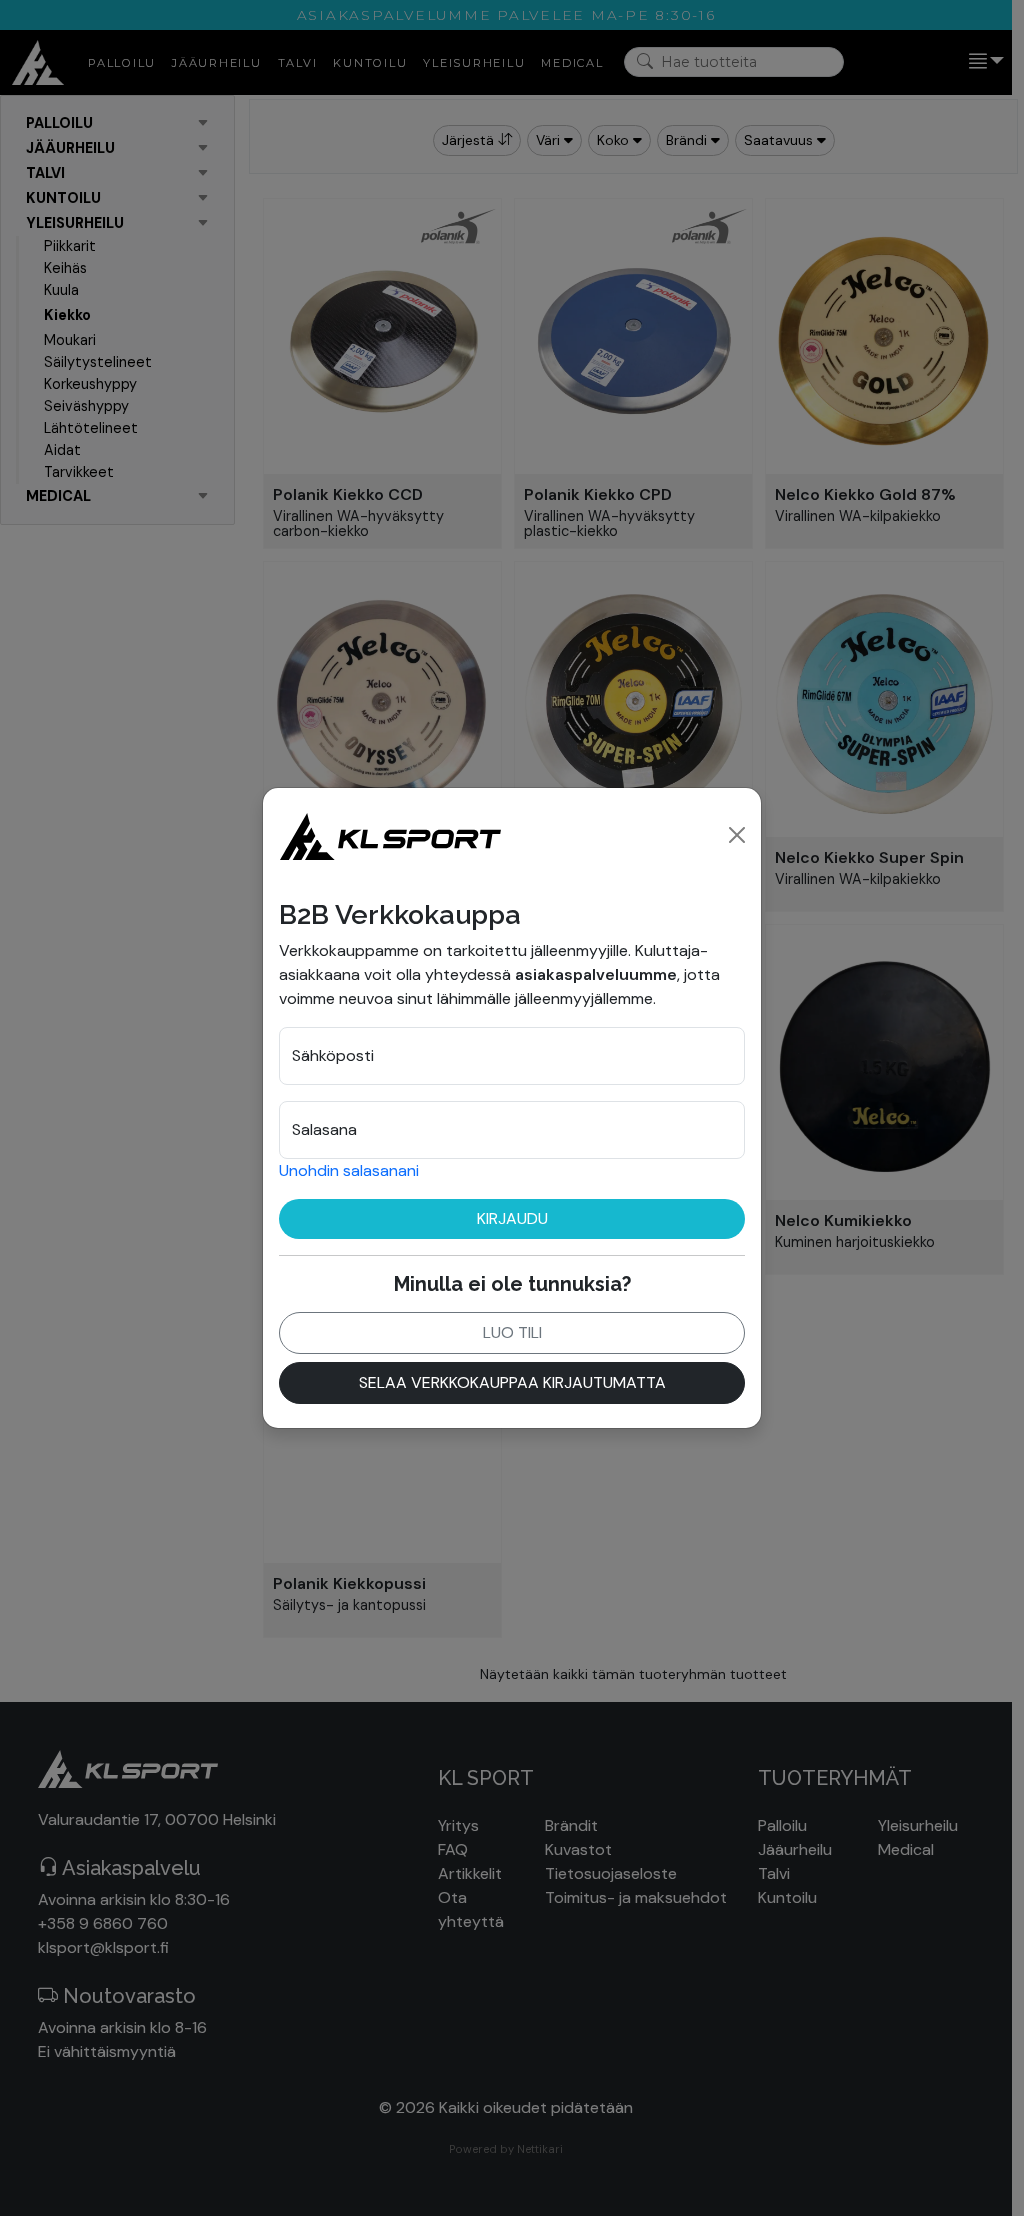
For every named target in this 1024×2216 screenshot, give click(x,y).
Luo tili (512, 1332)
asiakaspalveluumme (596, 974)
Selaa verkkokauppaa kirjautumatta (512, 1382)
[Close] (737, 835)
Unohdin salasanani (349, 1170)
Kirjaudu (512, 1218)
